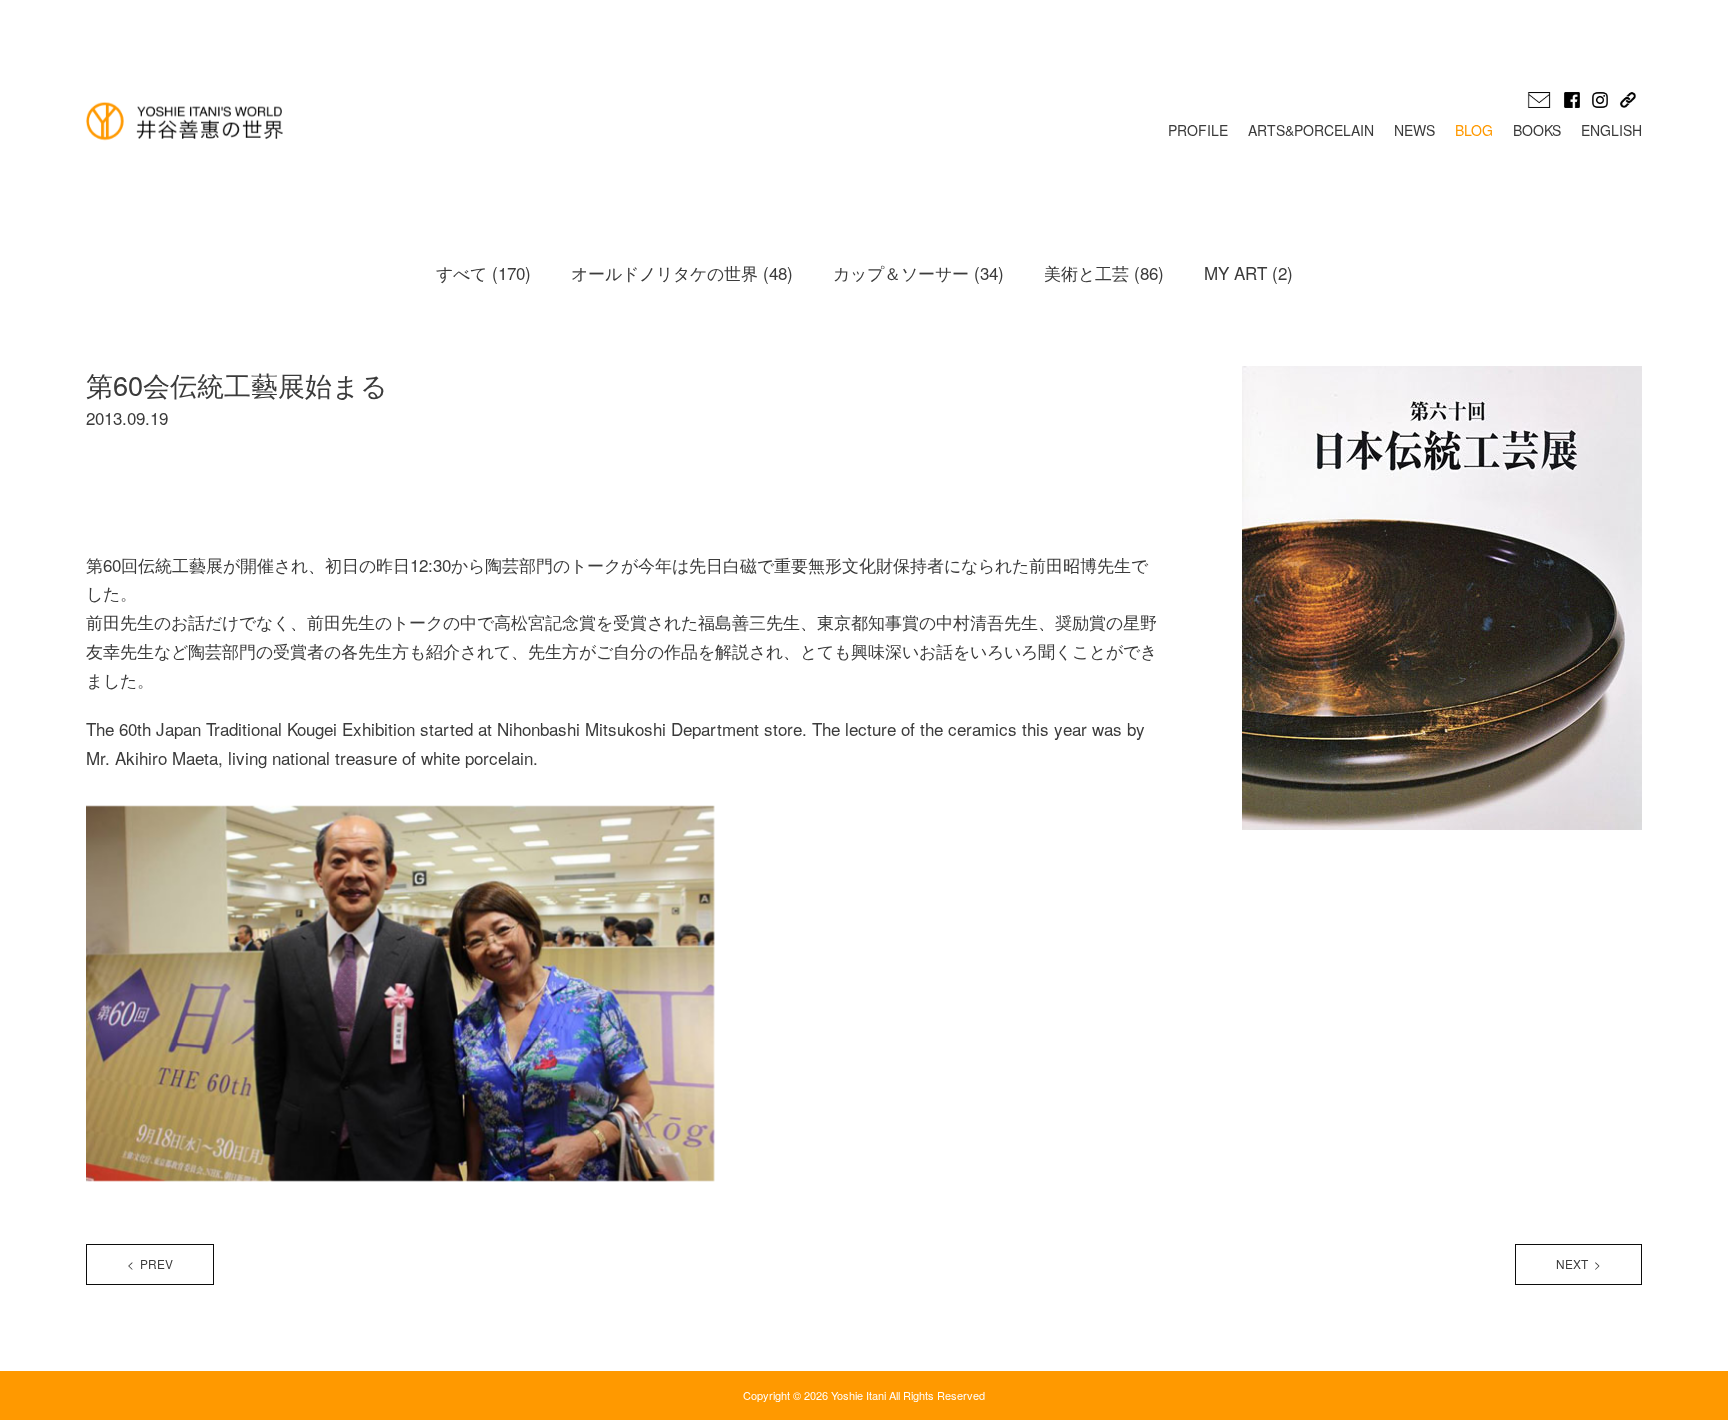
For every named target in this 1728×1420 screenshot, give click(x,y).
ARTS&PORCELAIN (1311, 130)
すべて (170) (483, 272)
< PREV (150, 1263)
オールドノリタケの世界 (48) (682, 272)
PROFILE (1198, 130)
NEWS (1414, 130)
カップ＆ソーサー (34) (918, 272)
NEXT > (1578, 1263)
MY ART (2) (1248, 272)
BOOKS (1537, 130)
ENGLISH (1611, 130)
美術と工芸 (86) (1104, 272)
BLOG (1474, 130)
